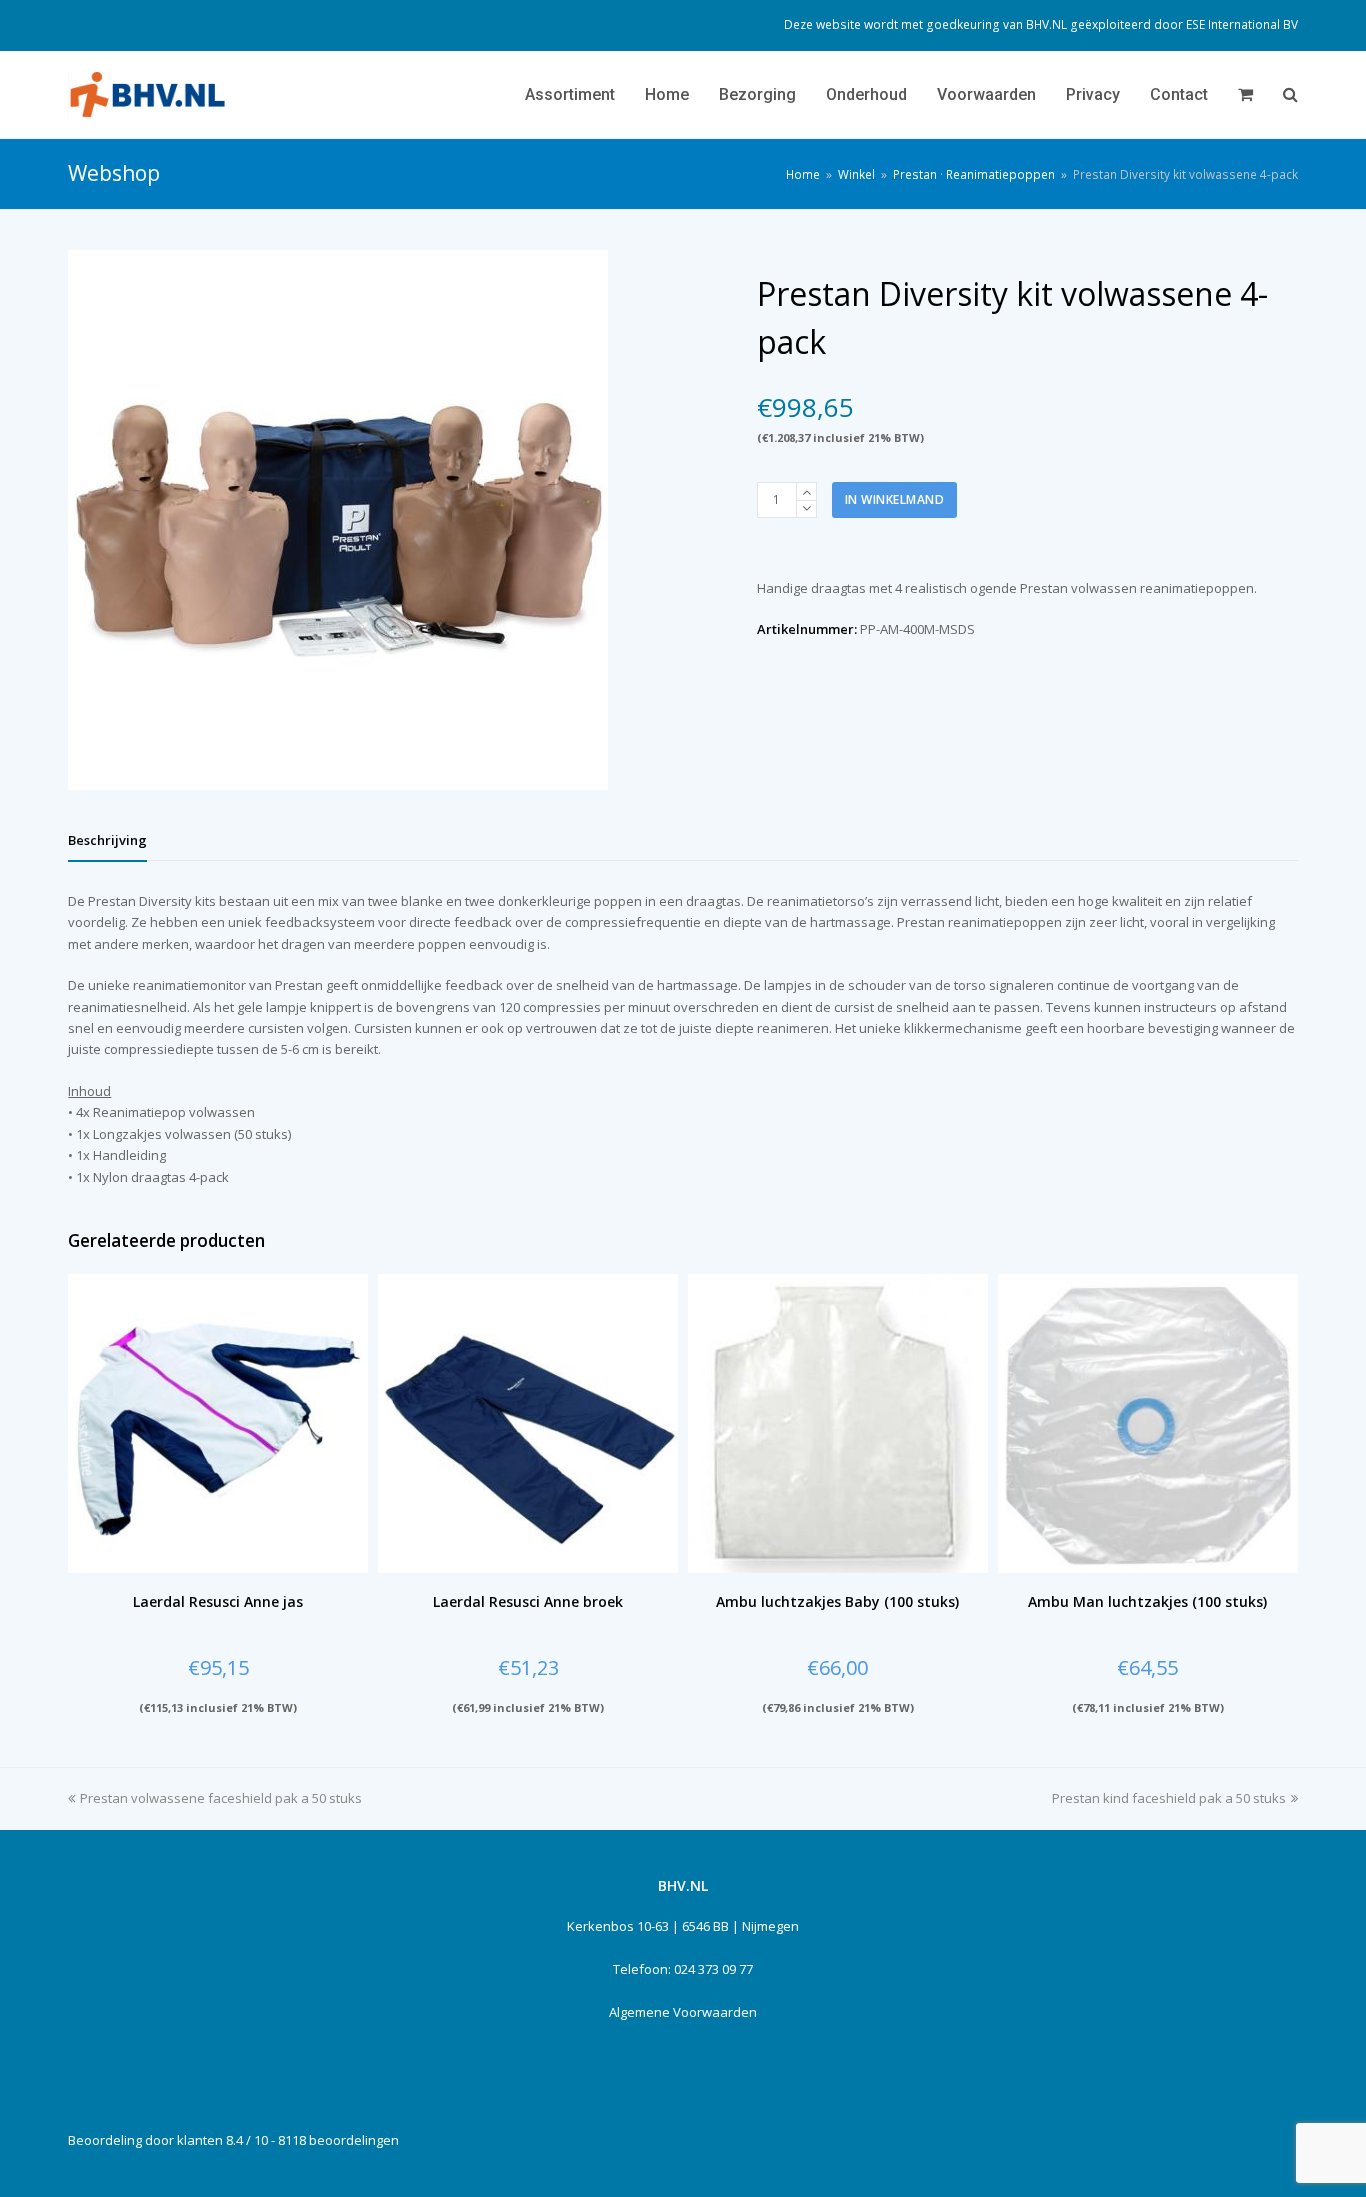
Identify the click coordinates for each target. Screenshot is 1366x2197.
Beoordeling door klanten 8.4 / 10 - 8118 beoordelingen (233, 2140)
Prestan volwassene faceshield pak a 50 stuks (221, 1798)
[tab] (107, 840)
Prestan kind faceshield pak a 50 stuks (1169, 1798)
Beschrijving (107, 840)
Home (803, 174)
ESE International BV (1242, 24)
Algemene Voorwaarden (683, 2012)
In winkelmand (895, 499)
